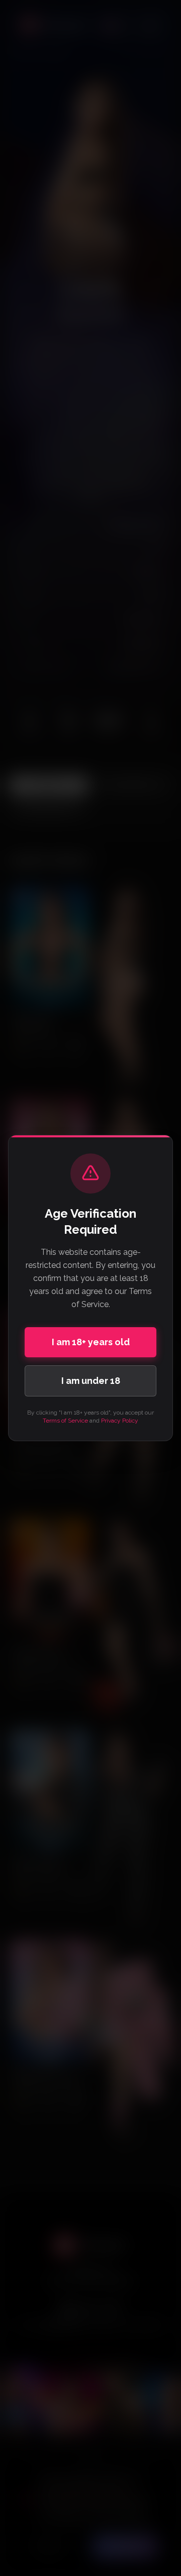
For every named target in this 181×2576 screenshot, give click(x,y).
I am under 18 (91, 1381)
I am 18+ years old (91, 1342)
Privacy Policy (120, 1421)
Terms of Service (65, 1421)
